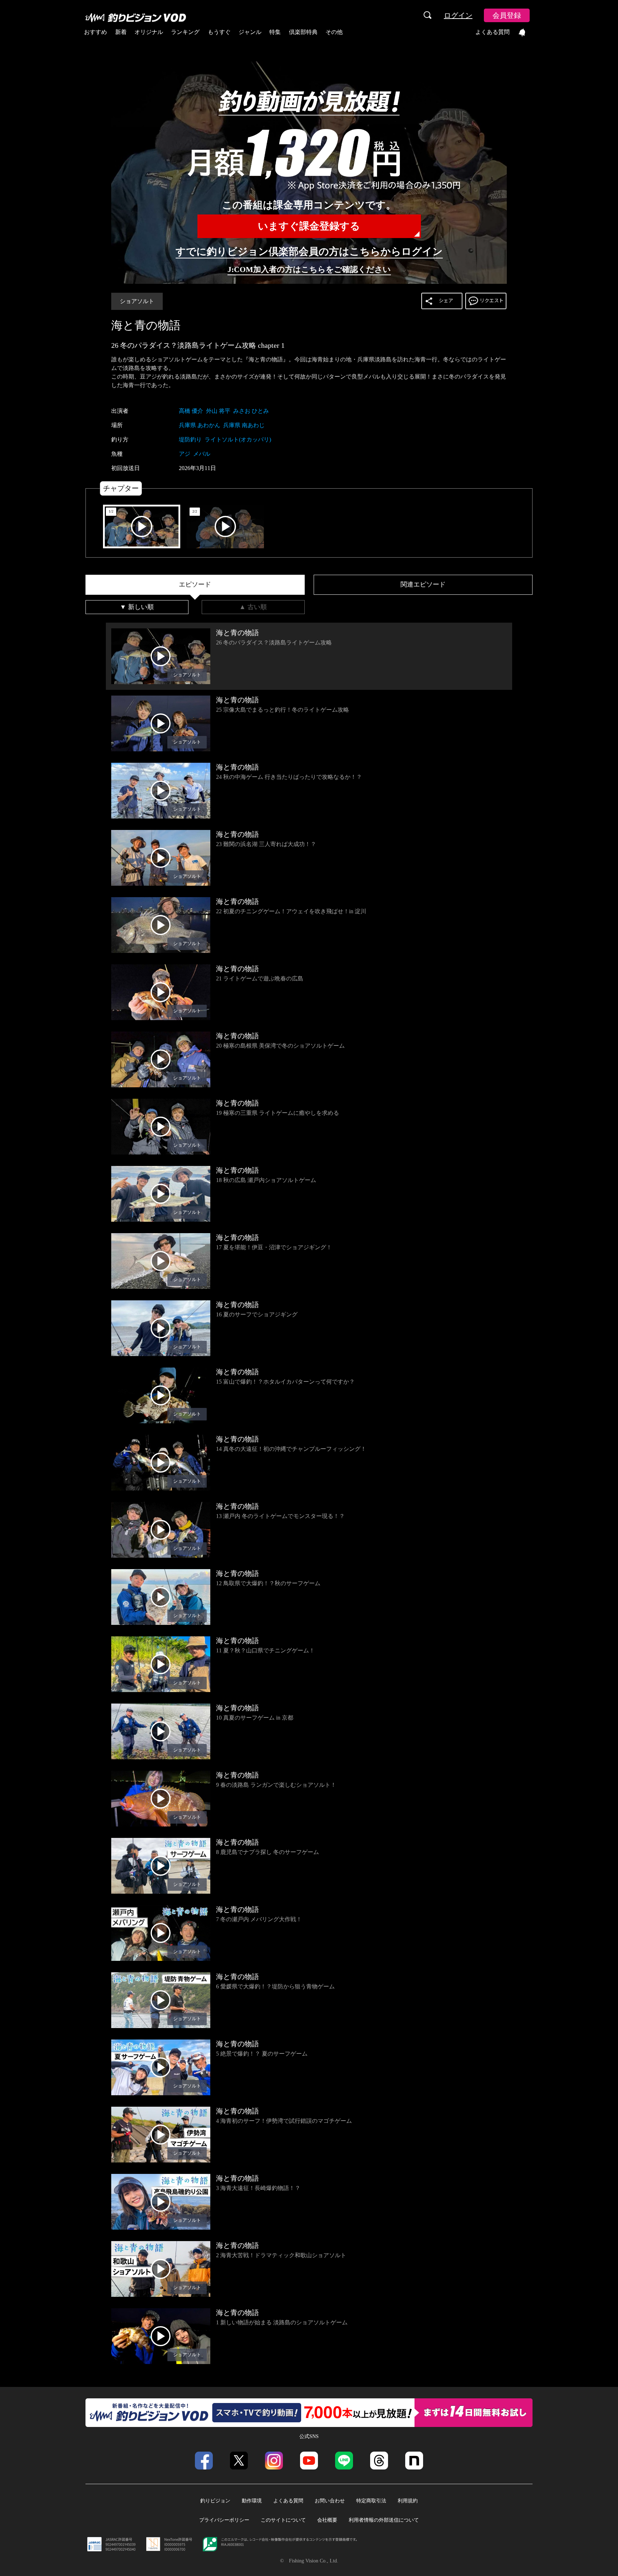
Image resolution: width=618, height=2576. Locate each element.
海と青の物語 (146, 325)
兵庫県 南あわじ (244, 425)
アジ (185, 454)
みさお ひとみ (251, 411)
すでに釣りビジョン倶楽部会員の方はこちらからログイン (309, 251)
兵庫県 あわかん (200, 425)
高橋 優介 (191, 411)
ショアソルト (137, 301)
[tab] (195, 585)
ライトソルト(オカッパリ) (238, 439)
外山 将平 (218, 411)
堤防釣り (190, 439)
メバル (202, 454)
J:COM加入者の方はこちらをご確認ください (309, 269)
